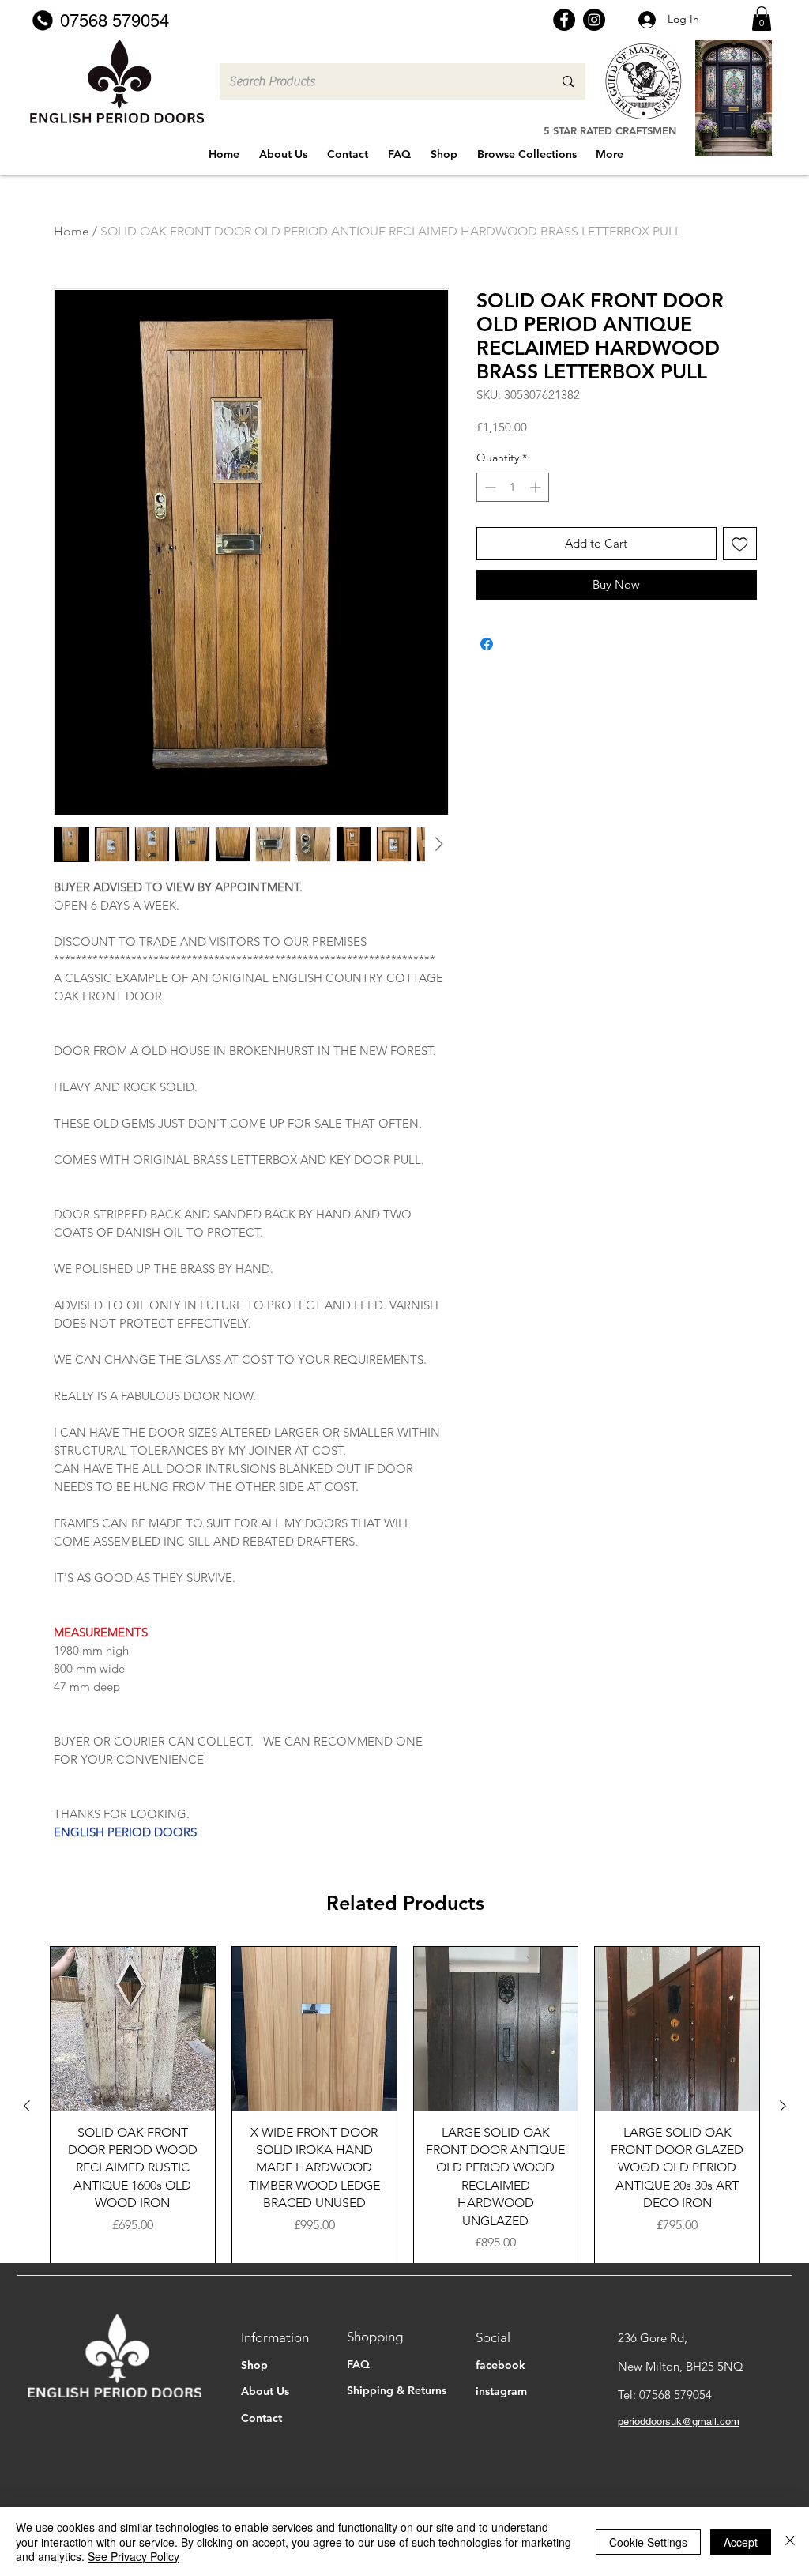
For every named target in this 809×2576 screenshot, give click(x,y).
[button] (762, 19)
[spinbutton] (513, 487)
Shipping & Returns (397, 2390)
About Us (265, 2391)
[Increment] (537, 487)
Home (71, 231)
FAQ (358, 2364)
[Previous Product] (27, 2106)
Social (493, 2337)
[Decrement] (489, 487)
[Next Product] (783, 2106)
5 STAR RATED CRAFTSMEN (610, 130)
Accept (741, 2542)
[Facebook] (564, 20)
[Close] (790, 2542)
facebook (500, 2365)
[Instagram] (594, 20)
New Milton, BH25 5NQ (681, 2366)
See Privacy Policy (134, 2556)
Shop (254, 2365)
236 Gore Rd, (653, 2338)
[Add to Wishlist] (740, 544)
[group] (405, 2105)
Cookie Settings (648, 2542)
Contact (262, 2418)
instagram (501, 2391)
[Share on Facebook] (487, 644)
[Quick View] (133, 2029)
